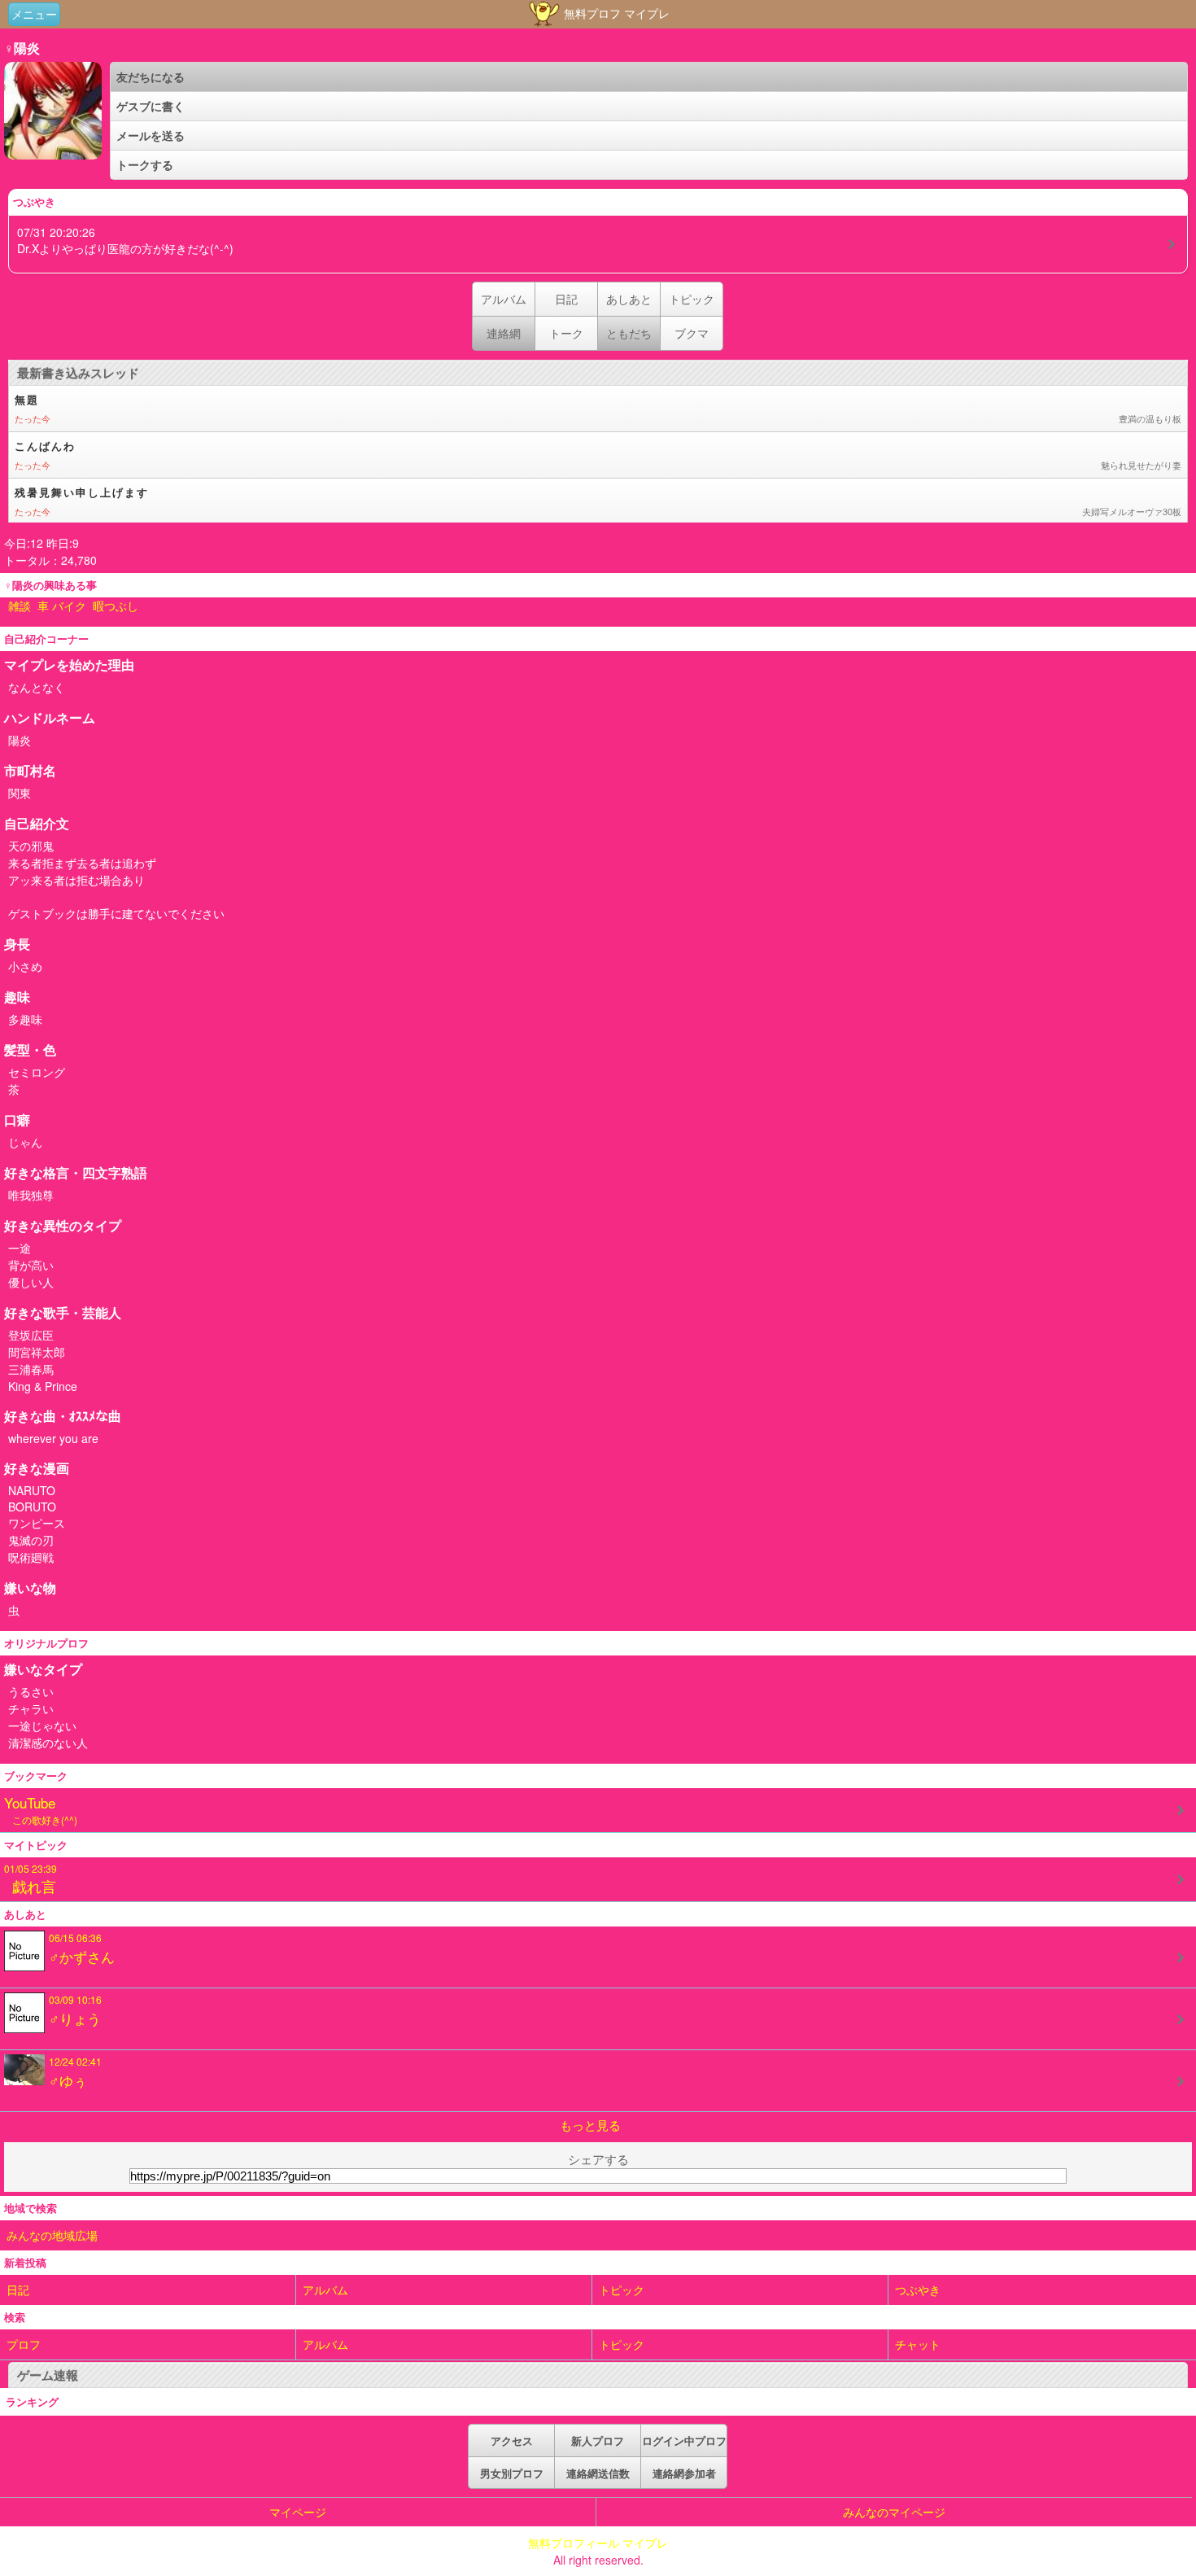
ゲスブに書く (151, 106)
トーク (566, 333)
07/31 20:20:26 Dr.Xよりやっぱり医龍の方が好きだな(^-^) (125, 240)
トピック (692, 299)
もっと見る (590, 2125)
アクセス (512, 2440)
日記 (566, 299)
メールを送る (151, 135)
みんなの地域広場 (52, 2235)
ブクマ (692, 333)
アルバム (504, 299)
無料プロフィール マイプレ (598, 2543)
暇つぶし (116, 606)
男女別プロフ (512, 2473)
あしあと (629, 299)
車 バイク (62, 606)
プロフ (24, 2344)
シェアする (598, 2159)
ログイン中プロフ (684, 2440)
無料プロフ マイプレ (615, 13)
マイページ (298, 2512)
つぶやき (918, 2290)
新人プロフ (598, 2440)
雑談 (20, 606)
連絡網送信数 (598, 2473)
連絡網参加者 (684, 2473)
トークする (145, 164)
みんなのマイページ (894, 2512)
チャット (918, 2344)
